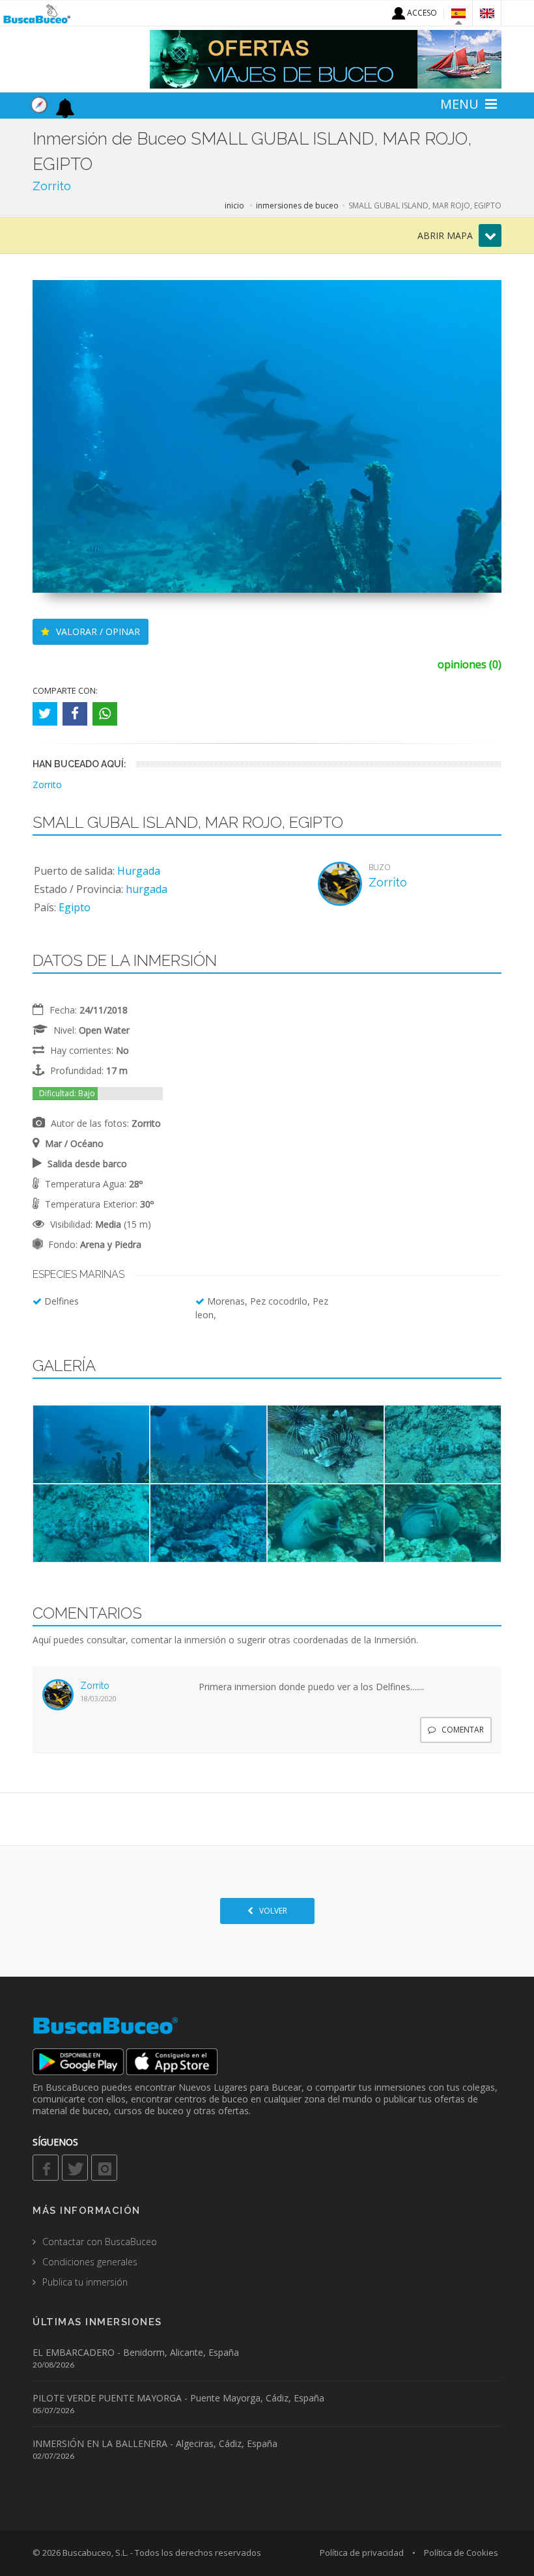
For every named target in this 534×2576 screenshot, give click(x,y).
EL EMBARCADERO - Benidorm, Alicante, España (136, 2352)
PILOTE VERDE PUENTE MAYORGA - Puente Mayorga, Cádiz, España (178, 2398)
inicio (234, 205)
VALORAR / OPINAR (97, 631)
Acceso (421, 13)
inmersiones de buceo (297, 205)
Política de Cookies (461, 2553)
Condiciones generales (90, 2262)
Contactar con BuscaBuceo (100, 2242)
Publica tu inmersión (85, 2282)
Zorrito (52, 186)
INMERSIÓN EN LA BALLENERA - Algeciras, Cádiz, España (155, 2443)
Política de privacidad (362, 2553)
